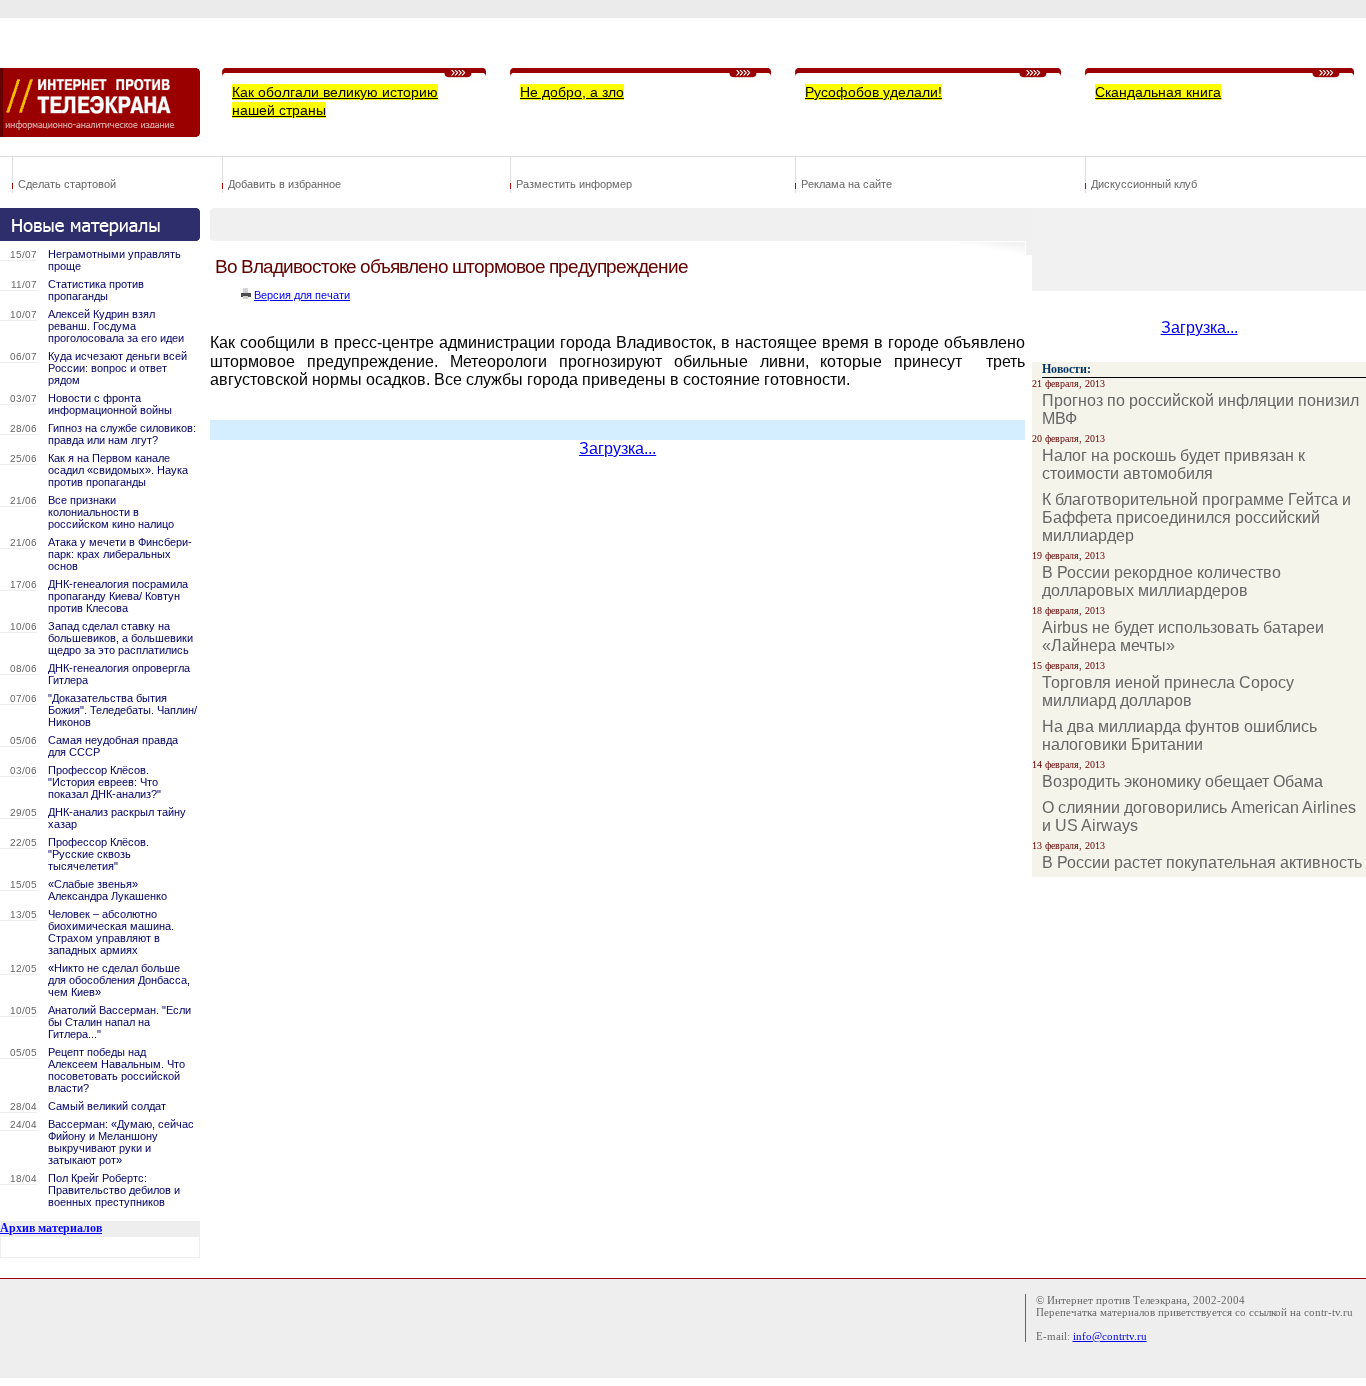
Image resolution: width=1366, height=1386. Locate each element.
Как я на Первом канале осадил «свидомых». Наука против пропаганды (118, 470)
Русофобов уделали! (873, 92)
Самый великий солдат (107, 1106)
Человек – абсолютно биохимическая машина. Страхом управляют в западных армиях (111, 932)
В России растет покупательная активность (1202, 862)
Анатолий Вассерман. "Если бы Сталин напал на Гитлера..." (119, 1022)
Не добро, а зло (572, 92)
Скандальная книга (1158, 92)
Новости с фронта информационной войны (110, 404)
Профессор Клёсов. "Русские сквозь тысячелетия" (98, 854)
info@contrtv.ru (1110, 1336)
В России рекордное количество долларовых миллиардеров (1161, 581)
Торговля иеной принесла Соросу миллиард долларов (1168, 691)
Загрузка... (617, 448)
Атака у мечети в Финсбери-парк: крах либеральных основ (120, 554)
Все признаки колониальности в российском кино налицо (111, 512)
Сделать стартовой (67, 184)
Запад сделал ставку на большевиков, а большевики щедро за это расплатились (120, 638)
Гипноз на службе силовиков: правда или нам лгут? (122, 434)
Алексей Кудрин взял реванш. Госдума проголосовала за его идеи (116, 326)
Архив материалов (51, 1228)
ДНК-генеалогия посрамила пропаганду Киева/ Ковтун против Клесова (118, 596)
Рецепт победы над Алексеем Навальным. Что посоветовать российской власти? (116, 1070)
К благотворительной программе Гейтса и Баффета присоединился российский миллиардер (1196, 517)
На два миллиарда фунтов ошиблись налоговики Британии (1179, 735)
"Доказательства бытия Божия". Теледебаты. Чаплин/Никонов (122, 710)
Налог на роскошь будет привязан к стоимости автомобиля (1173, 464)
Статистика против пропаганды (96, 290)
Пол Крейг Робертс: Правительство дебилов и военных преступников (114, 1190)
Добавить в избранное (284, 184)
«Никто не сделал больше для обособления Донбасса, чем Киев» (119, 980)
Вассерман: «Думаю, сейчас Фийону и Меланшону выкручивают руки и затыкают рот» (121, 1142)
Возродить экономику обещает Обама (1182, 781)
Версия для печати (302, 295)
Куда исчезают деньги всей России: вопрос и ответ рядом (117, 368)
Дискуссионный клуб (1144, 184)
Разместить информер (574, 184)
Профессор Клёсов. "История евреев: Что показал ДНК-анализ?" (104, 782)
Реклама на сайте (846, 184)
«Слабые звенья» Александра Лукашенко (107, 890)
